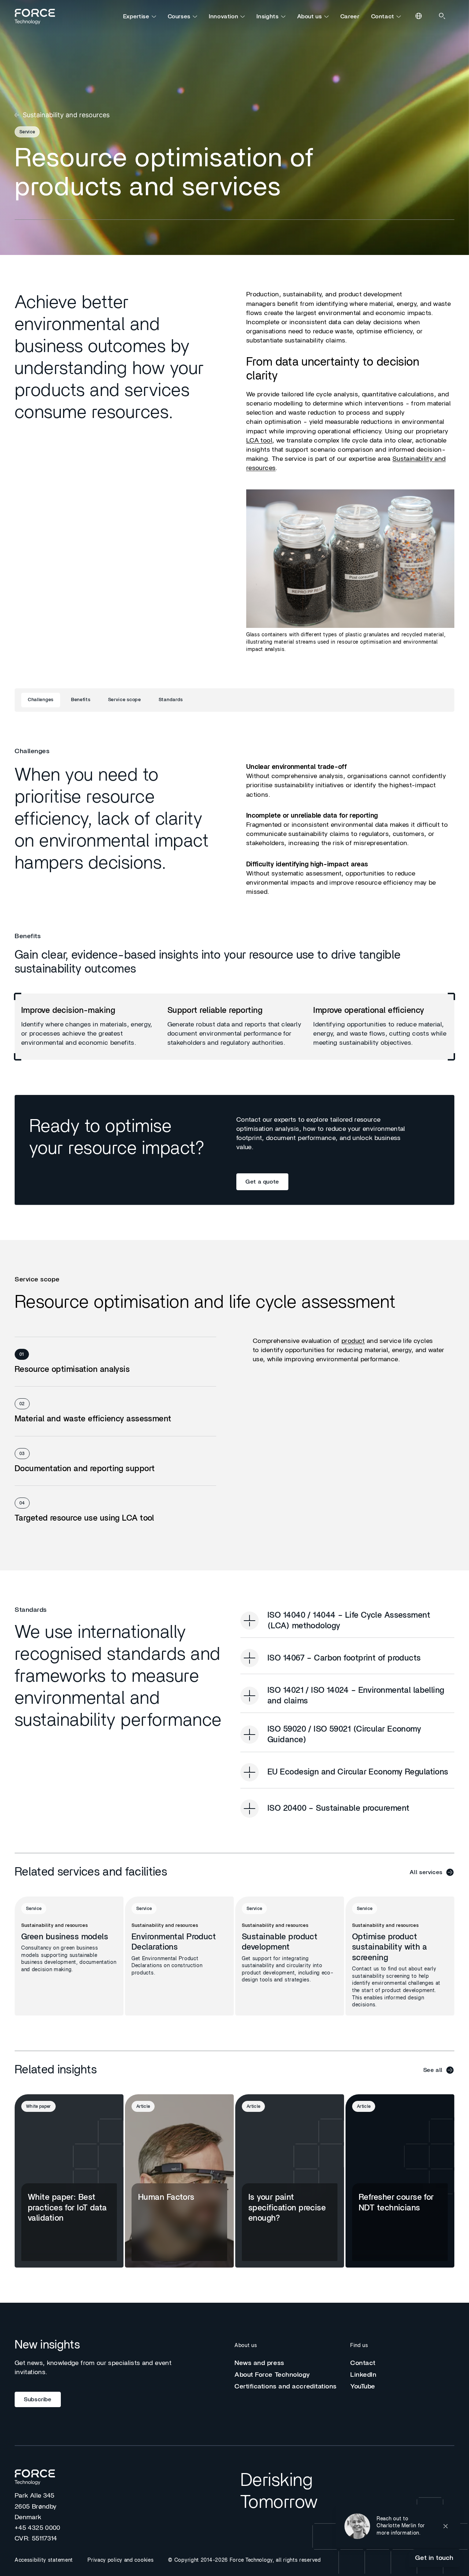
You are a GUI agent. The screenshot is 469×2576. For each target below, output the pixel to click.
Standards (171, 700)
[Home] (38, 16)
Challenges (41, 700)
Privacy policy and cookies (121, 2560)
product (353, 1341)
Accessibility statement (44, 2560)
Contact (383, 16)
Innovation (224, 16)
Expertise (136, 16)
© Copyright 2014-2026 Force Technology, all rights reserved (244, 2560)
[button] (398, 2526)
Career (350, 16)
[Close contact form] (446, 2526)
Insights (267, 16)
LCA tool (259, 441)
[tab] (115, 1362)
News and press (259, 2363)
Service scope (125, 700)
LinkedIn (363, 2375)
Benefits (81, 700)
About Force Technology (272, 2375)
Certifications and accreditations (286, 2387)
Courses (179, 16)
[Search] (443, 16)
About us (310, 16)
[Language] (419, 16)
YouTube (363, 2387)
